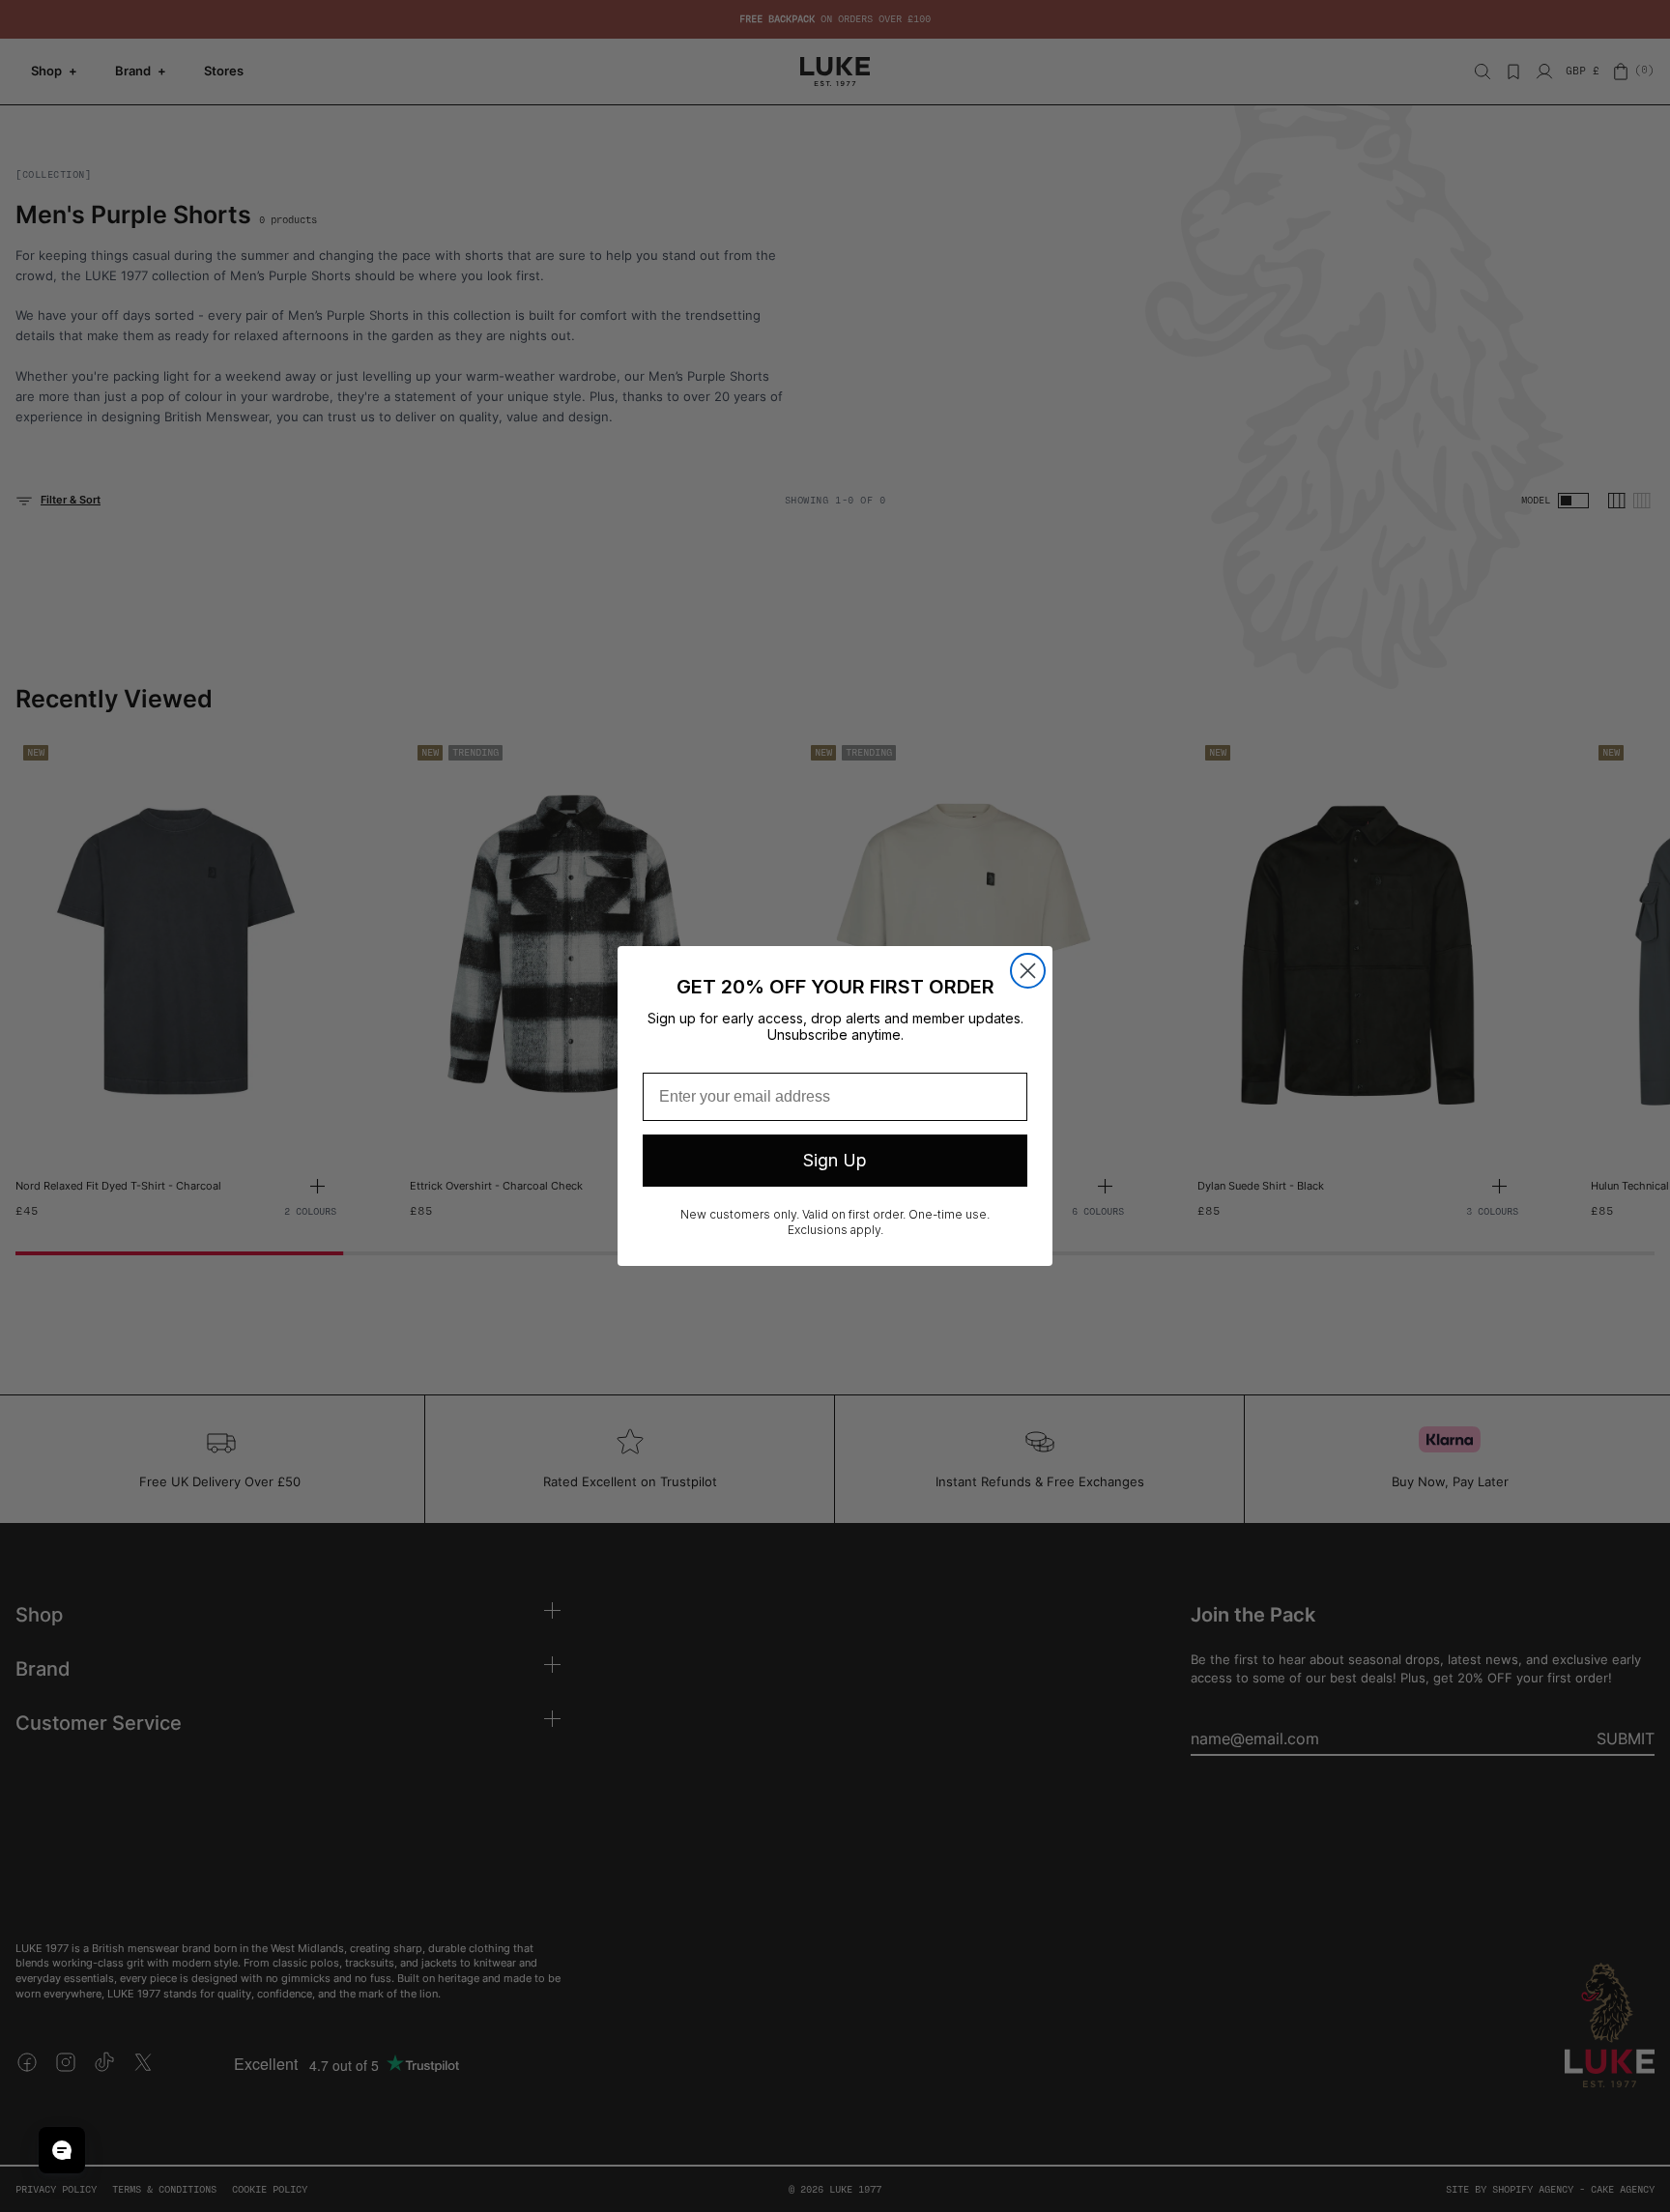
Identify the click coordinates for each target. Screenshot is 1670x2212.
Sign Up (835, 1160)
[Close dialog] (1028, 971)
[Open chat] (62, 2150)
